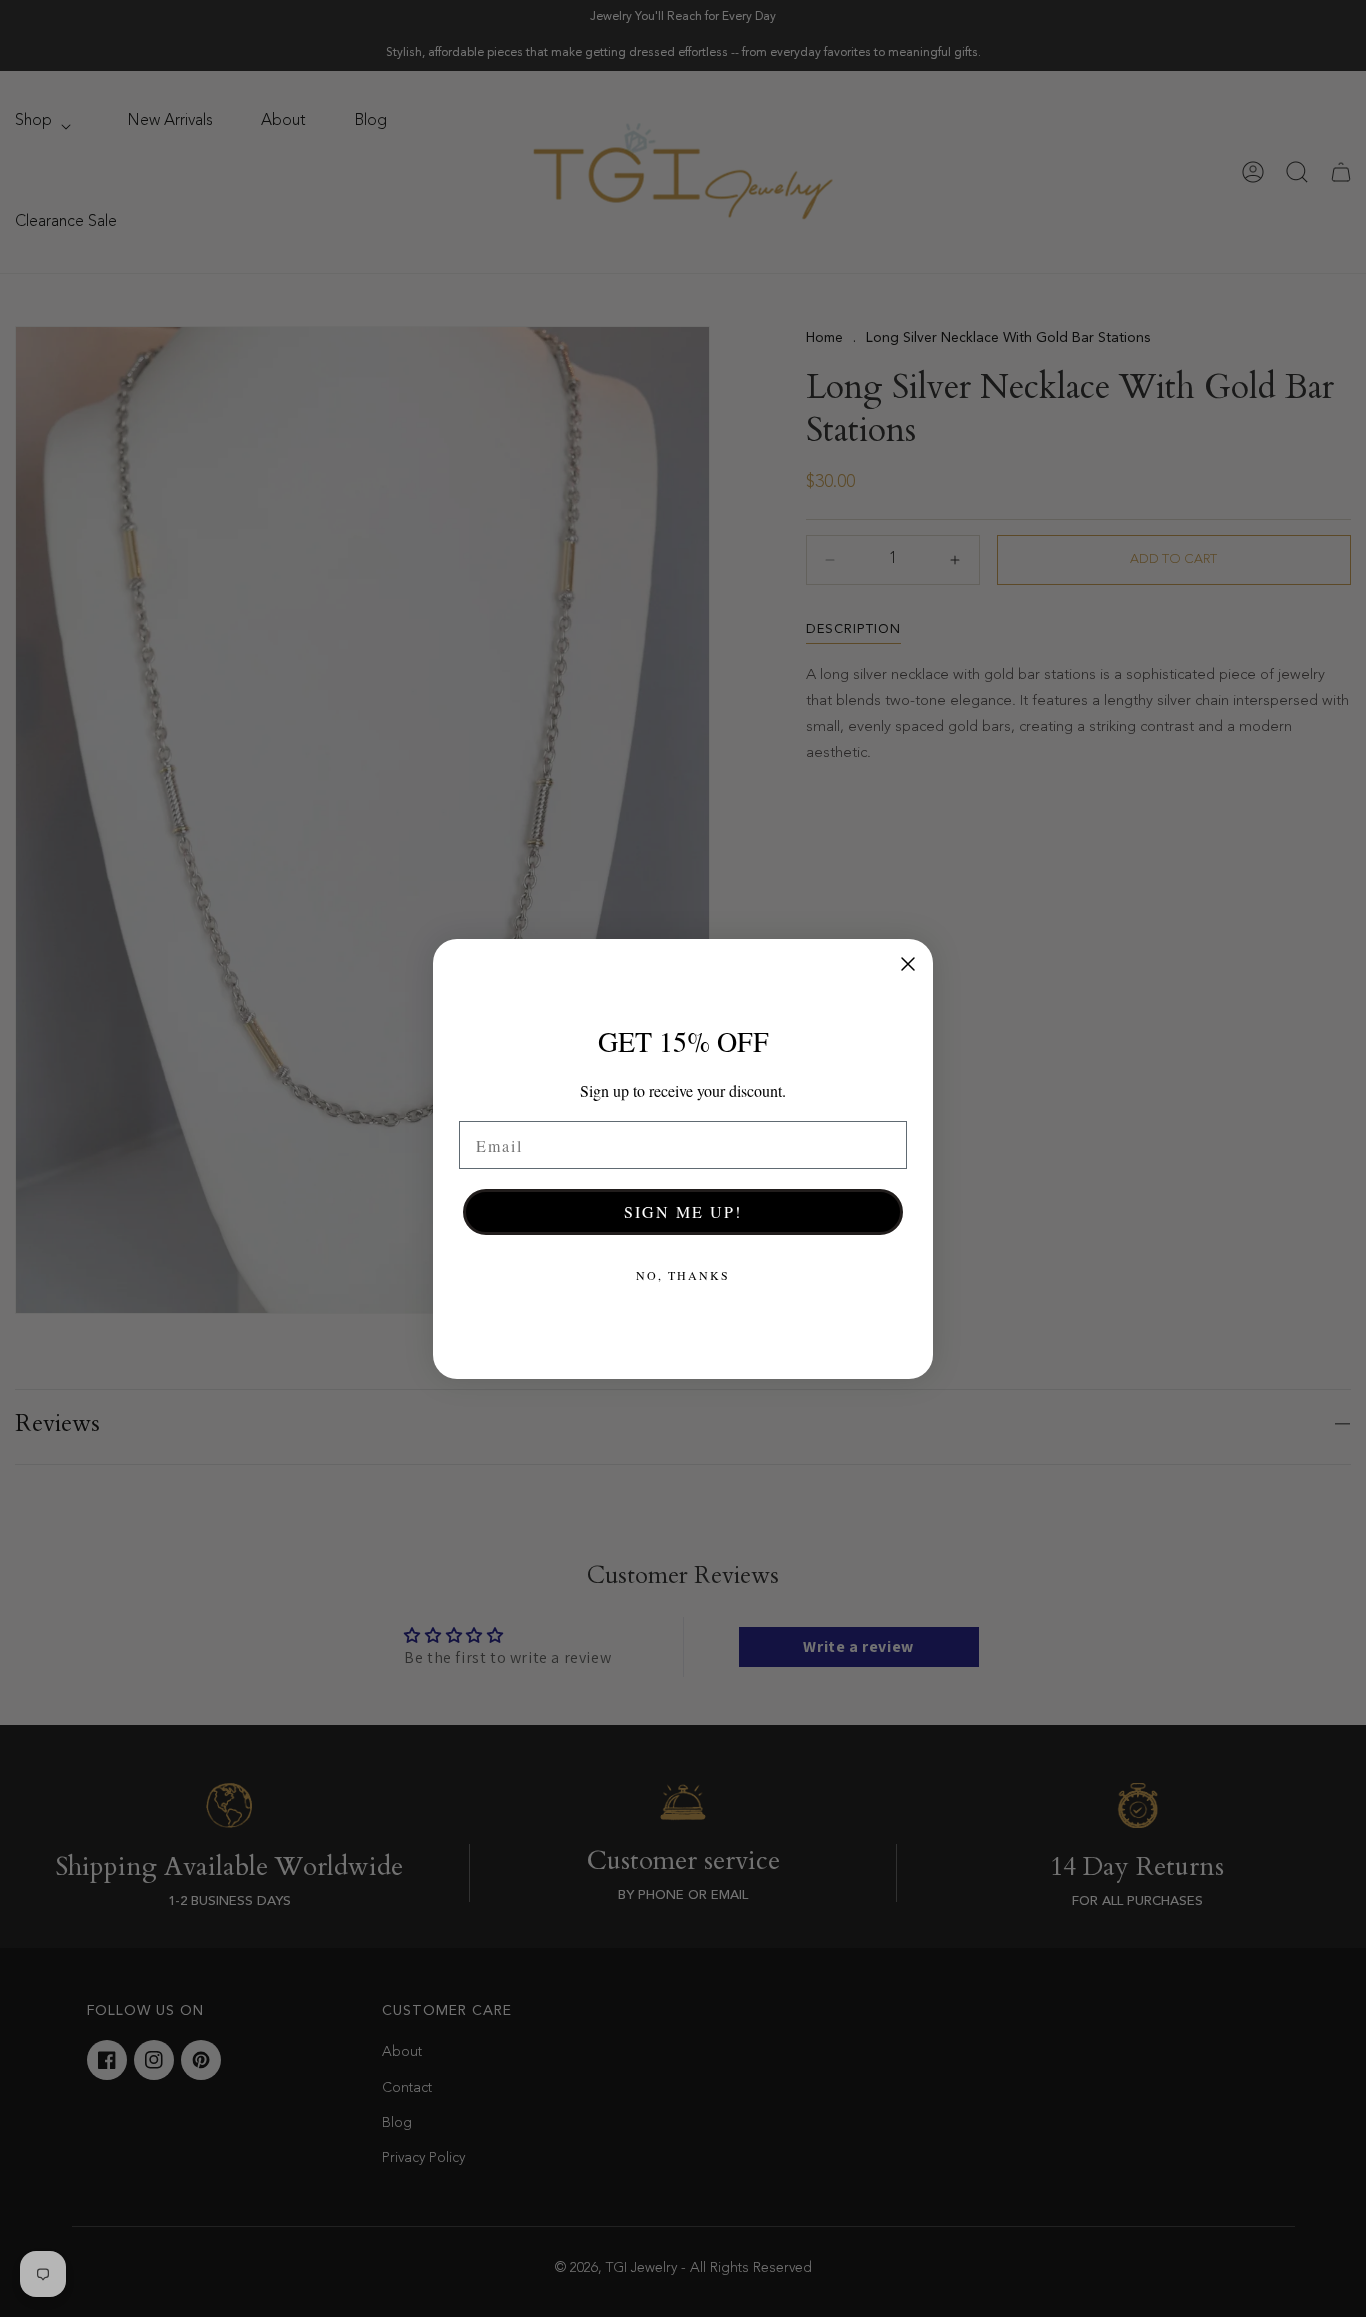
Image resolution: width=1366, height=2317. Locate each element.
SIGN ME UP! (683, 1211)
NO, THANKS (683, 1275)
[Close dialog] (908, 964)
